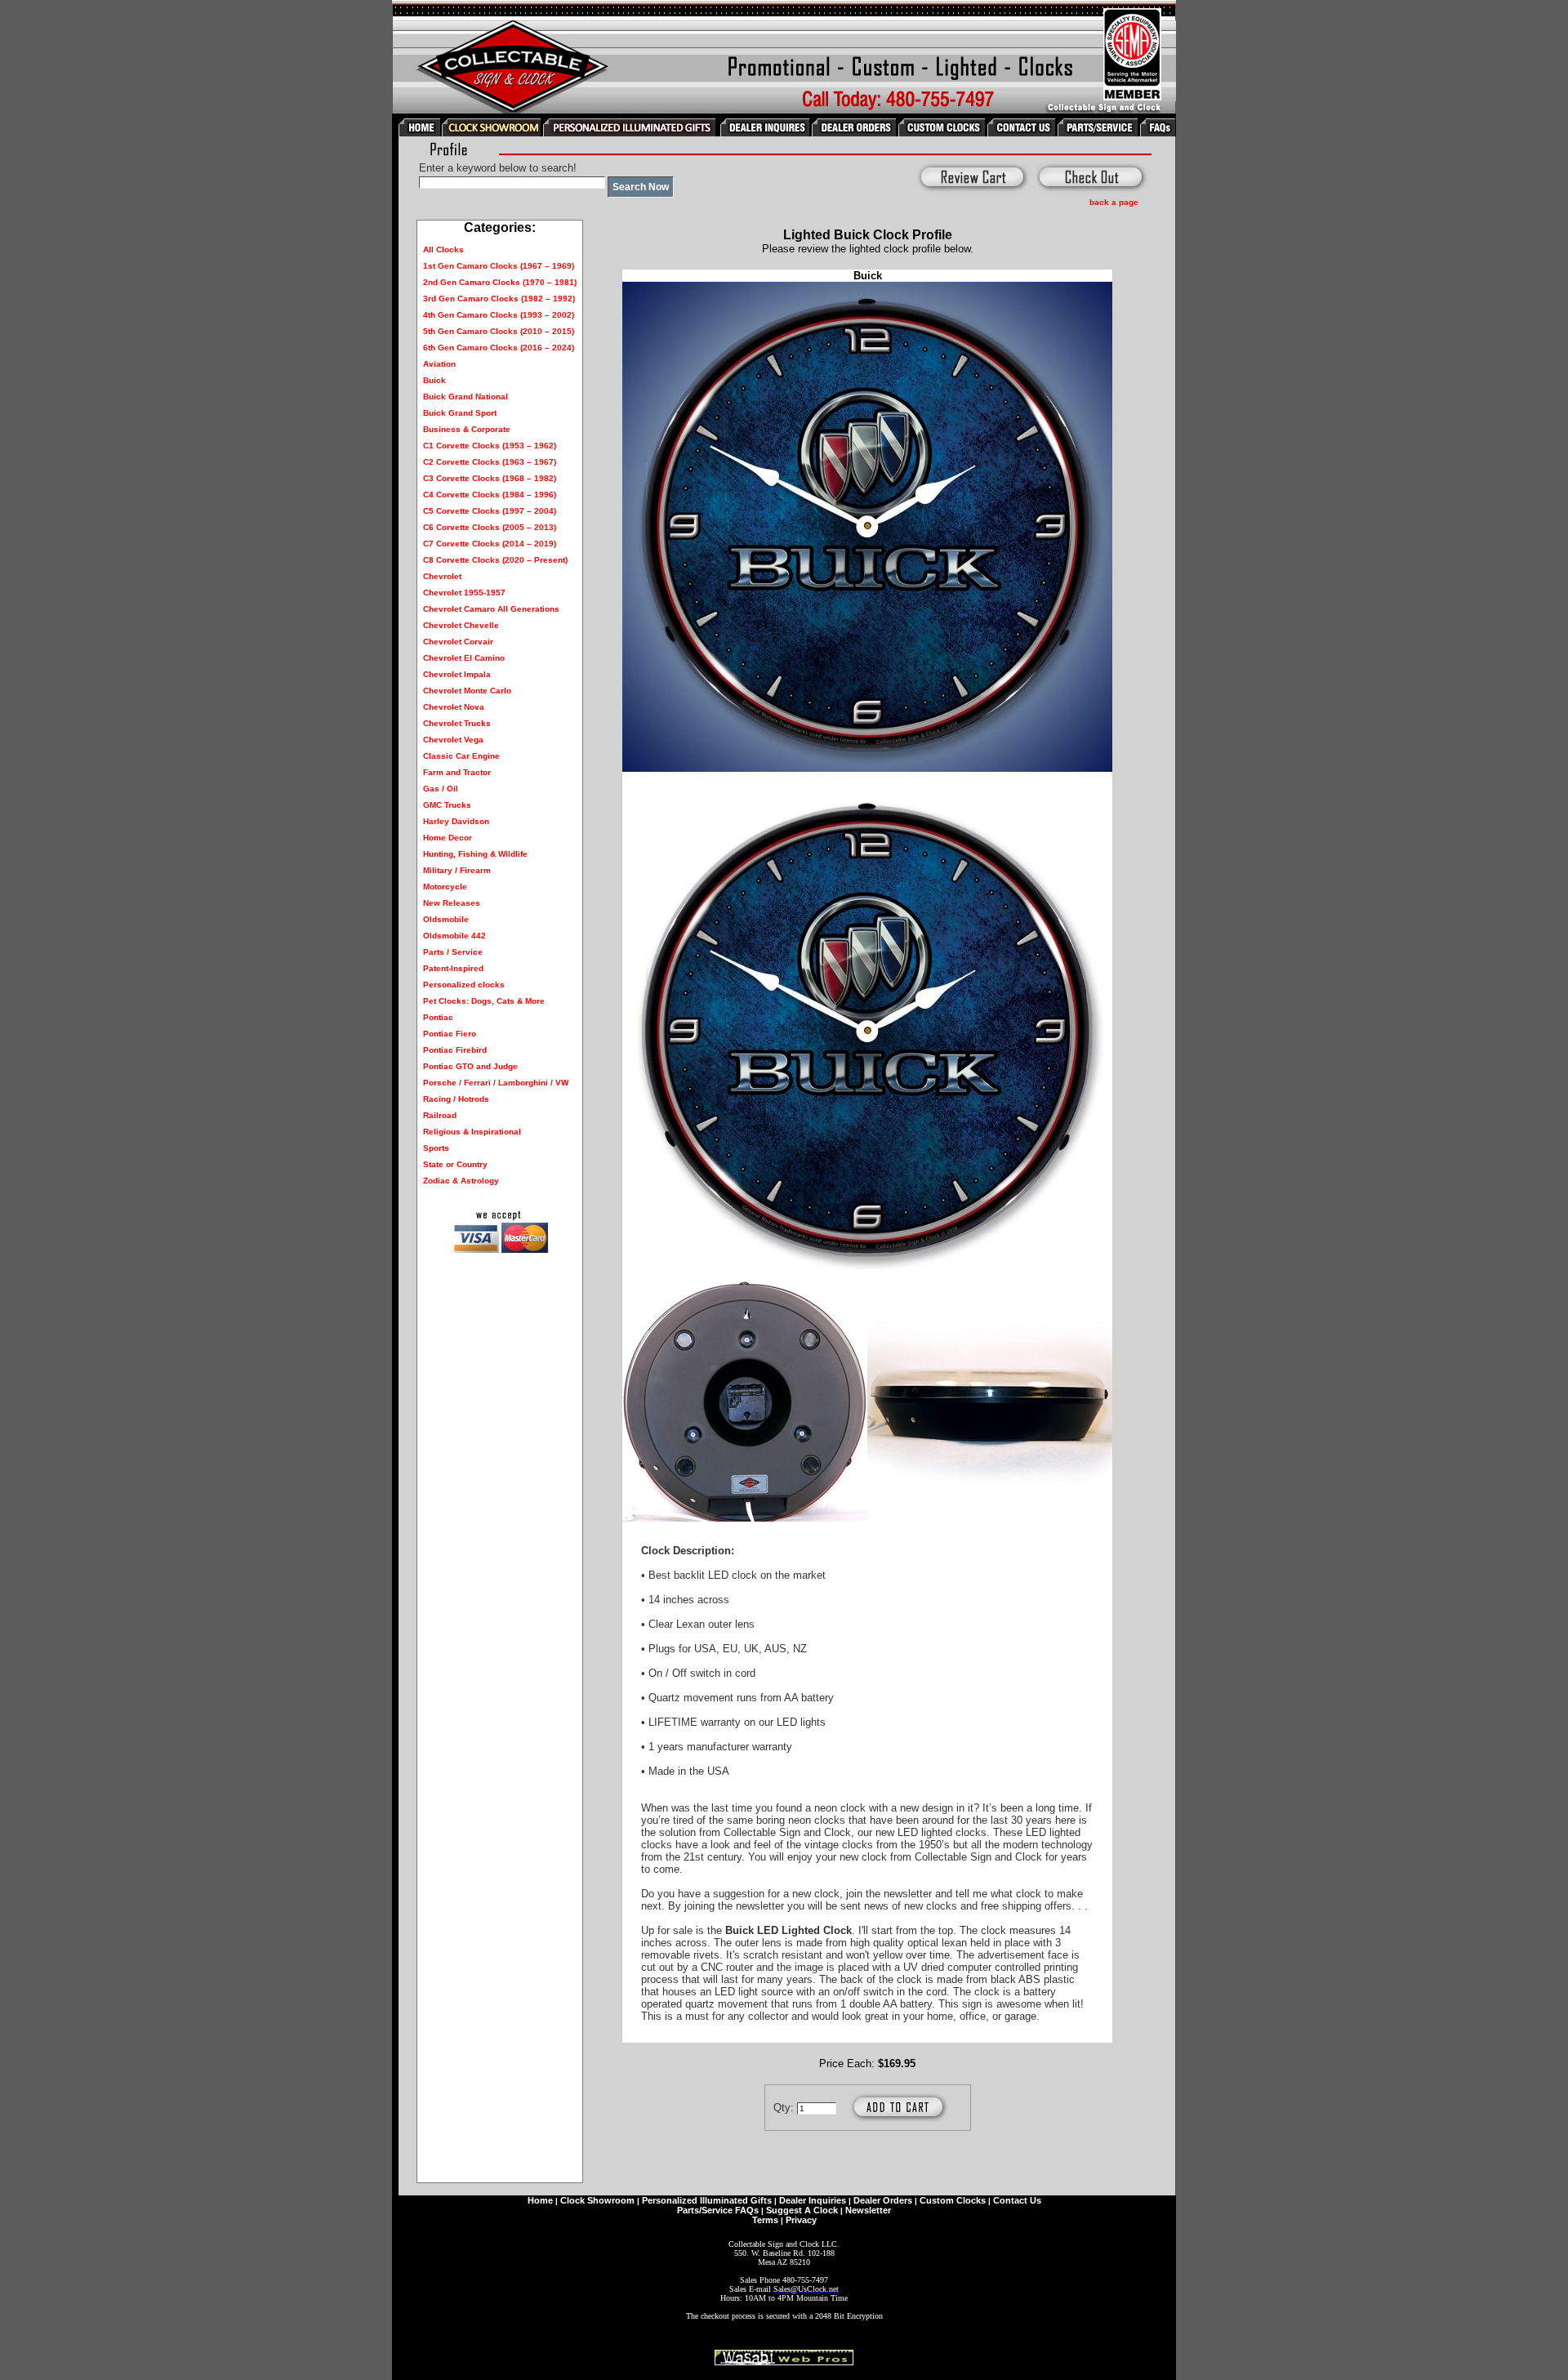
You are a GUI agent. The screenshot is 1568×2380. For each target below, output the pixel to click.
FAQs (747, 2210)
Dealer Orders (883, 2200)
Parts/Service (705, 2210)
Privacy (801, 2220)
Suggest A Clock (802, 2210)
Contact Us (1017, 2200)
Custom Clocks (953, 2200)
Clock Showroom (597, 2200)
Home (540, 2200)
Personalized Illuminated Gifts (707, 2200)
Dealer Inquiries (813, 2200)
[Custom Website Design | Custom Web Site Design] (784, 2361)
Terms (765, 2220)
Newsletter (868, 2210)
